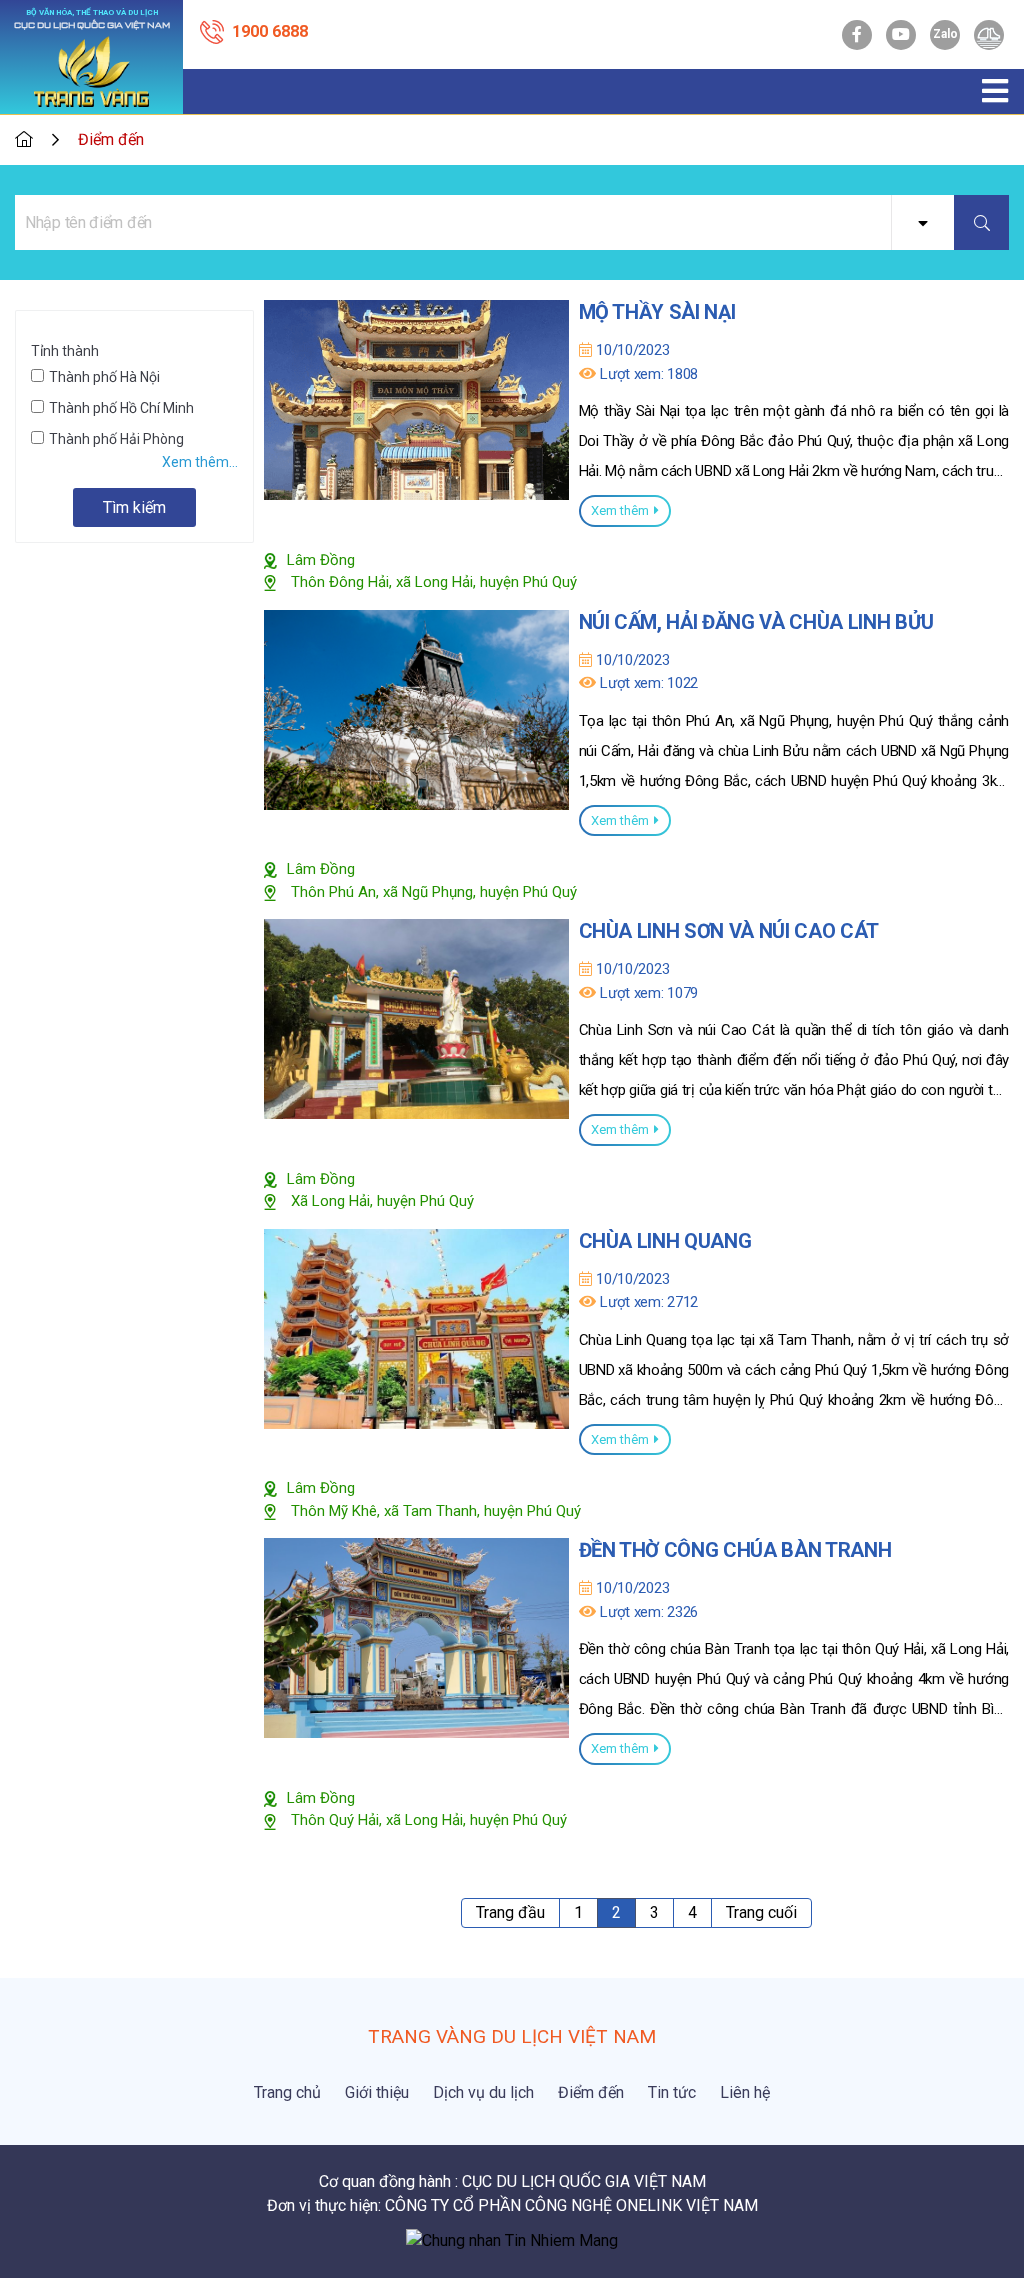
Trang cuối (761, 1912)
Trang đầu (510, 1912)
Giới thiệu (377, 2092)
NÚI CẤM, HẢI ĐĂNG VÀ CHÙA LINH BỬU (756, 622)
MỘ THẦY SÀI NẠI (657, 312)
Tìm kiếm (134, 507)
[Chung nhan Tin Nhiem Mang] (512, 2239)
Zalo (945, 34)
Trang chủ (287, 2092)
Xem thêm (620, 510)
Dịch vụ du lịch (483, 2092)
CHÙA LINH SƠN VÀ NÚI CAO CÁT (729, 931)
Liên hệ (745, 2092)
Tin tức (672, 2092)
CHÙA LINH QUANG (665, 1241)
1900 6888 (270, 31)
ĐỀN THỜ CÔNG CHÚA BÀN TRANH (735, 1550)
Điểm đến (111, 139)
